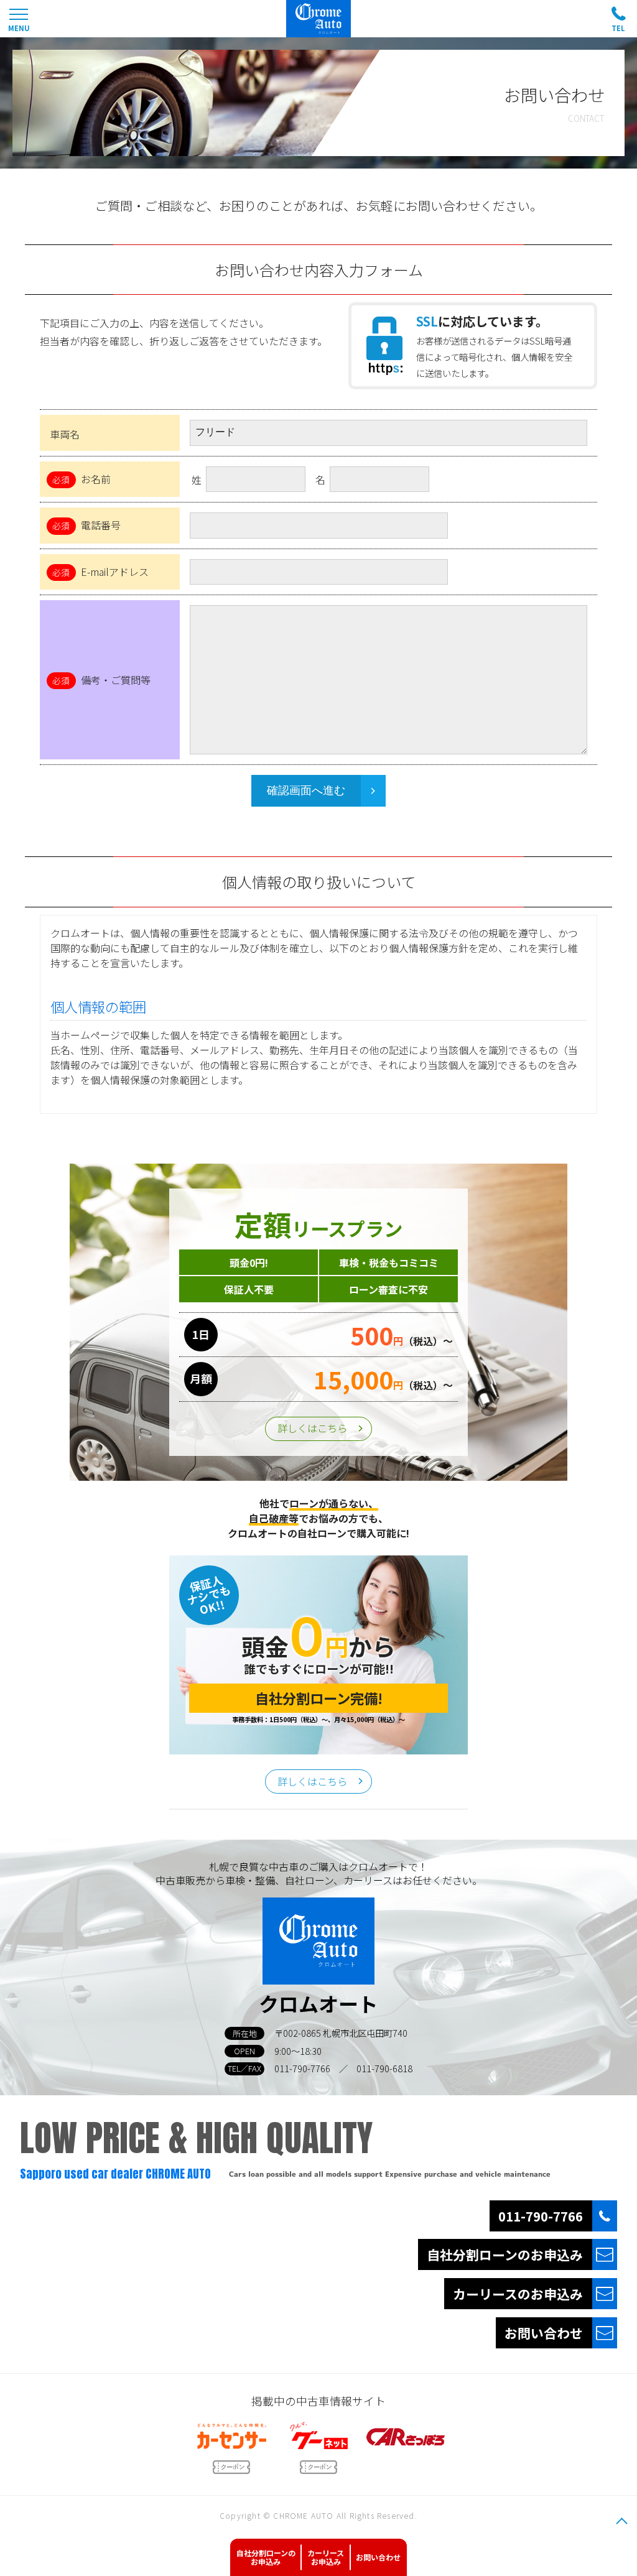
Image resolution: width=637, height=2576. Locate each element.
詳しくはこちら (312, 1428)
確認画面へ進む (306, 790)
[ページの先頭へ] (621, 2521)
